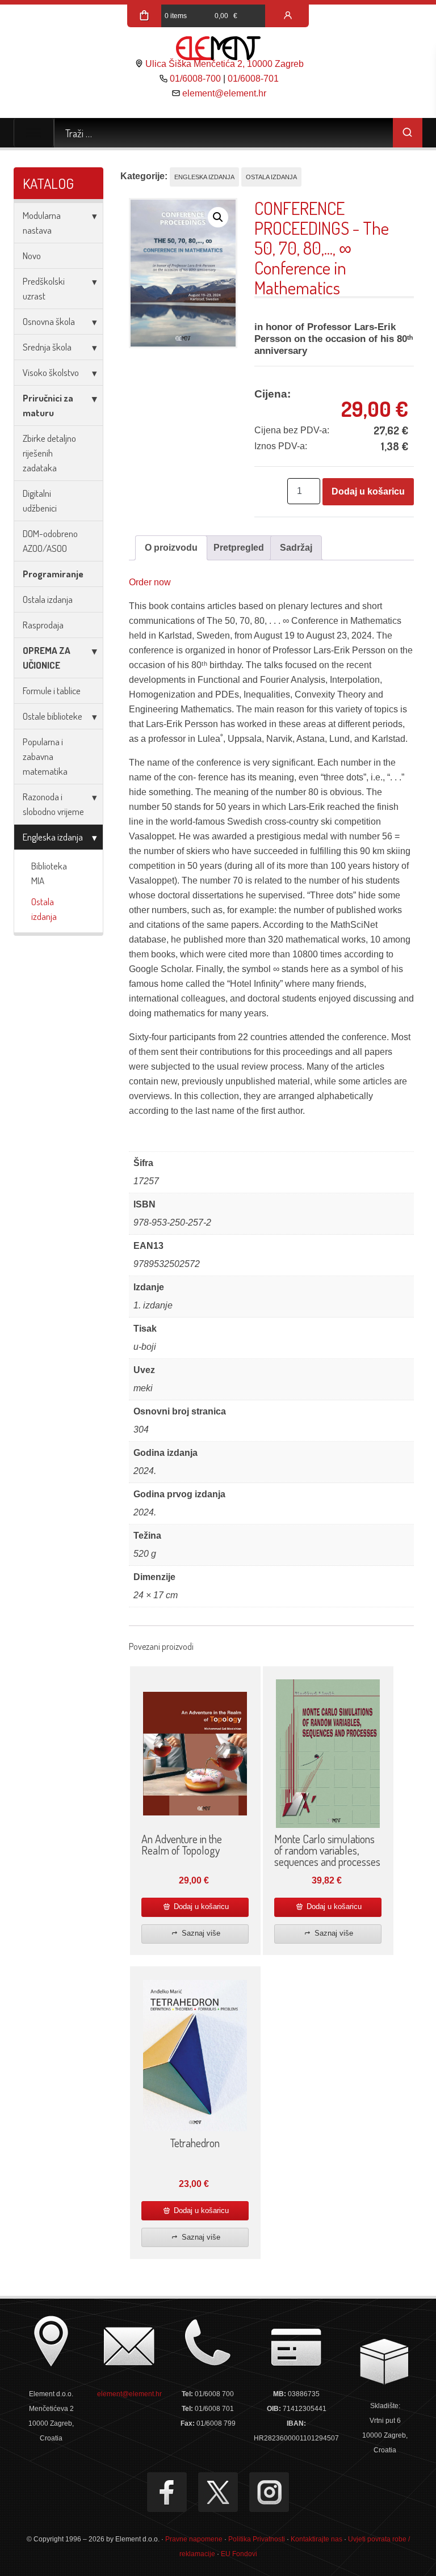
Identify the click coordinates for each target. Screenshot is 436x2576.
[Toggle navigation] (34, 133)
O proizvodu (171, 548)
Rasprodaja (43, 625)
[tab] (171, 548)
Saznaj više (200, 1933)
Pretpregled (239, 548)
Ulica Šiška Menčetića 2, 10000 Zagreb (225, 64)
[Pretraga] (408, 133)
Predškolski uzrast (44, 288)
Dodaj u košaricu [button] (200, 1906)
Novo (32, 256)
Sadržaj (296, 548)
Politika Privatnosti (257, 2539)
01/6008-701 (253, 79)
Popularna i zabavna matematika (45, 756)
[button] (218, 217)
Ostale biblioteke (53, 716)
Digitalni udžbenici (40, 501)
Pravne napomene (194, 2539)
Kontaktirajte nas (316, 2539)
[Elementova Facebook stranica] (167, 2492)
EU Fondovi (239, 2554)
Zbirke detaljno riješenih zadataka (49, 453)
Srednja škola (47, 347)
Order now (150, 582)
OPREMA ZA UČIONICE (47, 658)
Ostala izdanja (48, 599)
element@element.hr (224, 93)
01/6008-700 (195, 79)
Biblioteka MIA (49, 873)
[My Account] (288, 16)
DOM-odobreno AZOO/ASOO (50, 541)
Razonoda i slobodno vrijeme (53, 804)
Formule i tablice (52, 691)
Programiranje (53, 574)
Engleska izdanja (53, 837)
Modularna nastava (42, 223)
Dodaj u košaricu (368, 491)
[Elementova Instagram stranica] (269, 2492)
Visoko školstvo (51, 372)
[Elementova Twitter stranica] (218, 2492)
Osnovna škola (49, 321)
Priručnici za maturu (48, 405)
